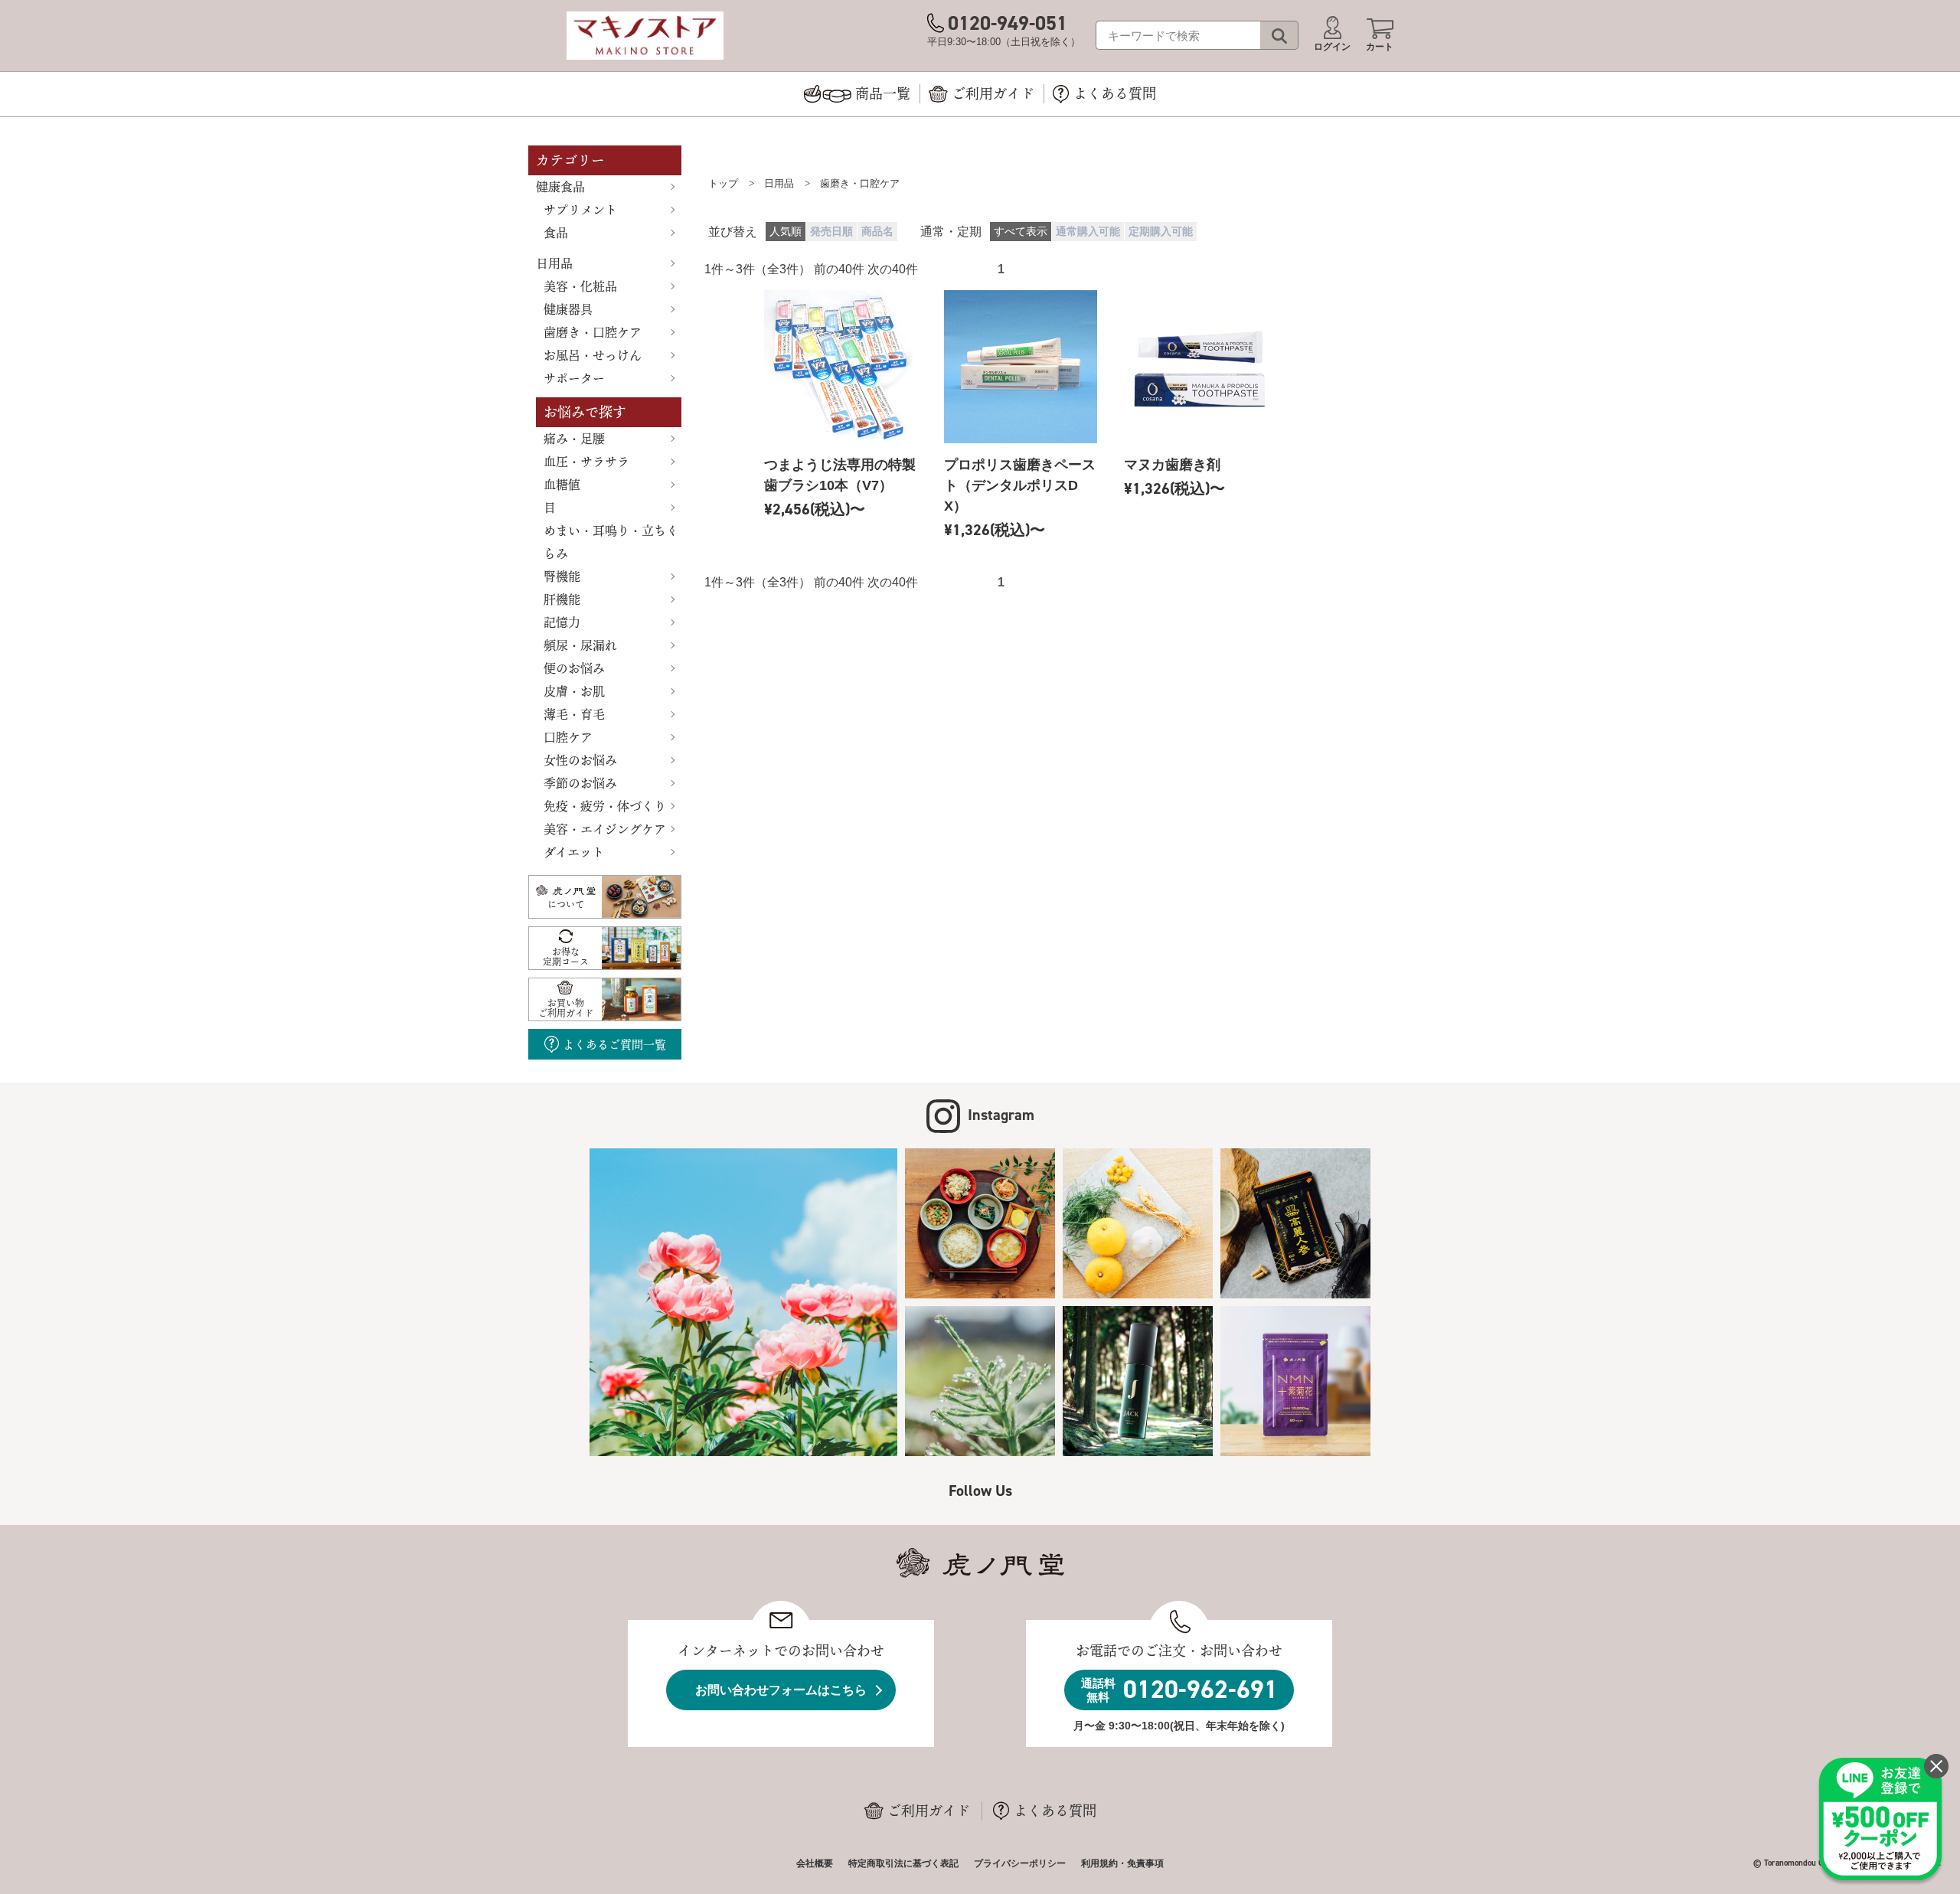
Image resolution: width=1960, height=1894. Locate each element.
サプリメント (580, 210)
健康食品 (560, 187)
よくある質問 (1055, 1811)
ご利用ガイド (929, 1811)
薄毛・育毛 (574, 714)
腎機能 (562, 576)
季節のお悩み (580, 783)
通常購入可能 (1088, 232)
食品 (556, 233)
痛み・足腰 (574, 439)
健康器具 (568, 309)
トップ (723, 183)
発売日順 (831, 232)
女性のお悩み (580, 760)
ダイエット (574, 852)
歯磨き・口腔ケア (593, 332)
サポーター (574, 378)
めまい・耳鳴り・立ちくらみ (611, 542)
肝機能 (562, 599)
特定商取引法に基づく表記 (903, 1863)
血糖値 (562, 485)
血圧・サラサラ (586, 462)
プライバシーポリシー (1020, 1863)
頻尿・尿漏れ (580, 645)
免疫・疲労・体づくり (605, 806)
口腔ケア (568, 737)
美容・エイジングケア (605, 829)
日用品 (554, 263)
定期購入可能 (1161, 232)
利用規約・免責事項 (1122, 1863)
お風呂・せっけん (593, 355)
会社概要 (815, 1863)
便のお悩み (574, 668)
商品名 (877, 232)
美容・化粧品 (580, 286)
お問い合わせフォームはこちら (781, 1690)
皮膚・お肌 (574, 691)
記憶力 (562, 622)
